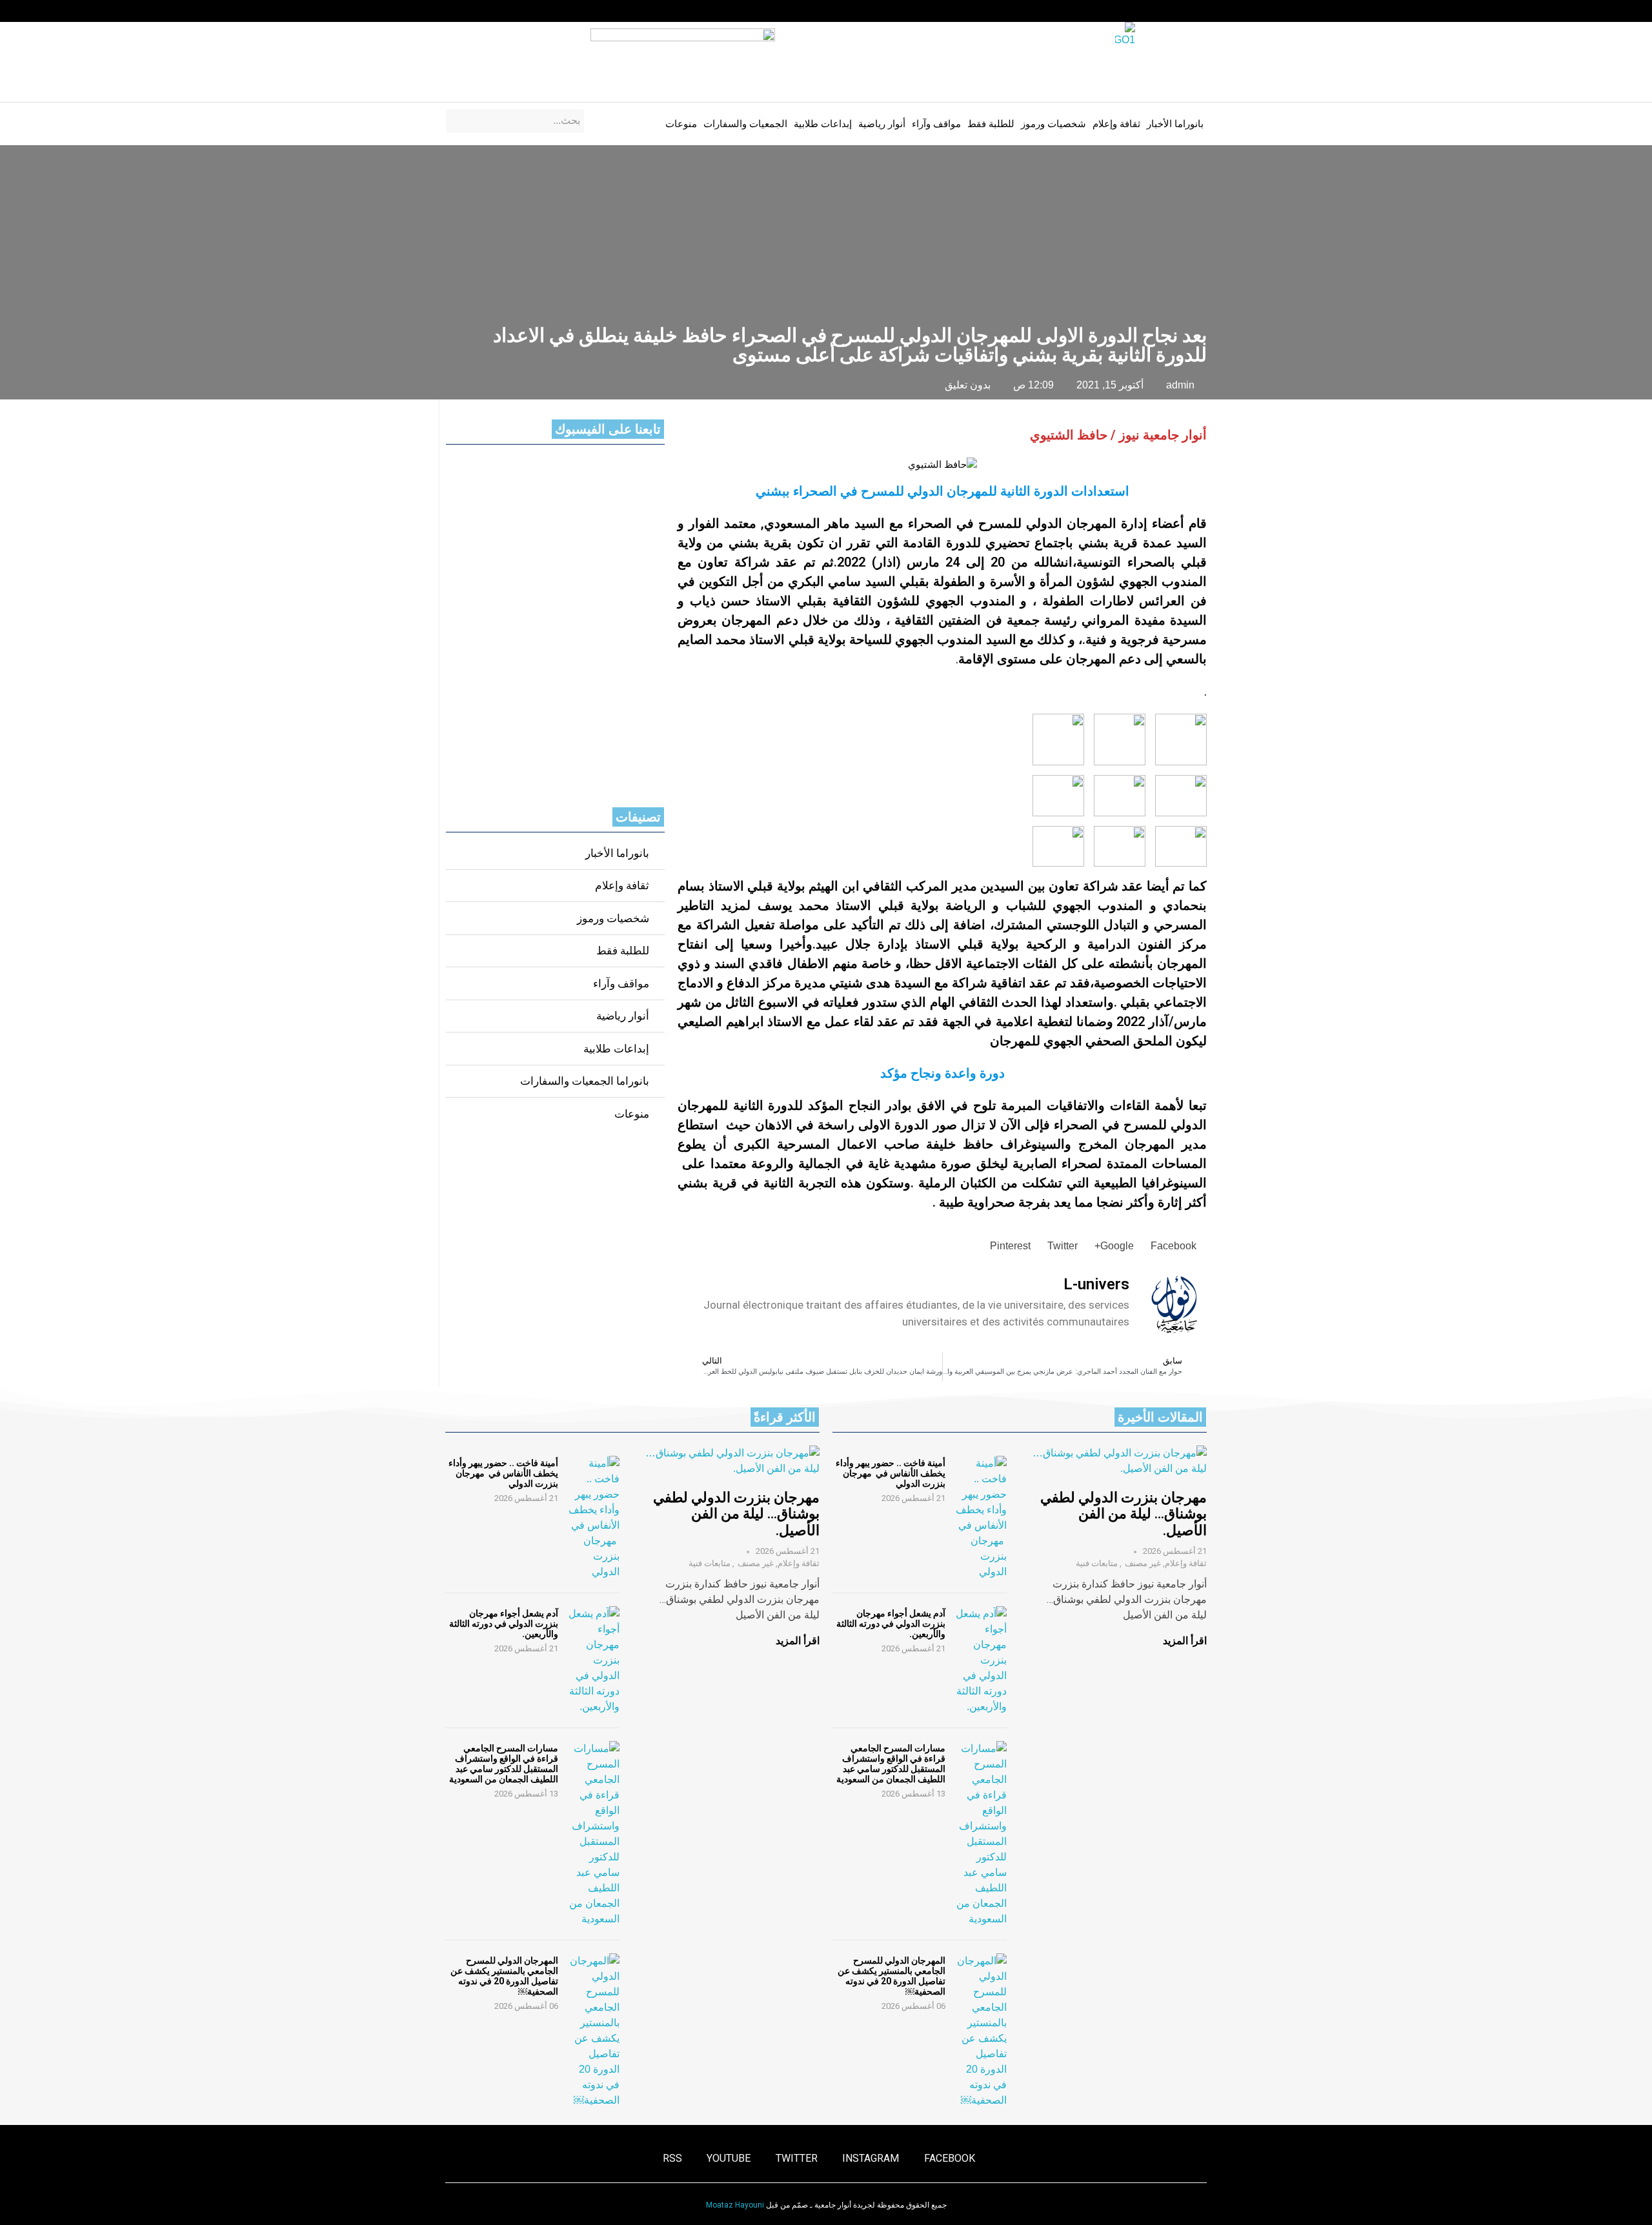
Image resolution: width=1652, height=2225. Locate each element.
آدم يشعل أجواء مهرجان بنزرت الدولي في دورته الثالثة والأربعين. (891, 1624)
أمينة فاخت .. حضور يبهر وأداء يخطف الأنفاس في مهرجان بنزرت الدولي (891, 1473)
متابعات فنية (1097, 1563)
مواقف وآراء (936, 124)
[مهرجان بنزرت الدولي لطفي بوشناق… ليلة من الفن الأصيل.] (1120, 1461)
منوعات (681, 124)
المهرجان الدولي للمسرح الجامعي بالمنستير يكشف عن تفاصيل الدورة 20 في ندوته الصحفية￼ (891, 1976)
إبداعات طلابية (823, 124)
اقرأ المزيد (1185, 1641)
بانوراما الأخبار (1175, 124)
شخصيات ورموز (1053, 124)
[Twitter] (500, 11)
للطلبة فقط (991, 124)
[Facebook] (550, 11)
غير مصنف (1143, 1563)
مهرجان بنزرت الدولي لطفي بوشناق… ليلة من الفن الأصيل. (1123, 1514)
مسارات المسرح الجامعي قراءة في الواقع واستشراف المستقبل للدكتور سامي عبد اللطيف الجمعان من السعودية (891, 1764)
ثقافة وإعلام (1116, 124)
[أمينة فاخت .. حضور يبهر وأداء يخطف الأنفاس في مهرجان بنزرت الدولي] (981, 1518)
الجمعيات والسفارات (745, 124)
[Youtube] (475, 11)
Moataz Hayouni (735, 2205)
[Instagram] (525, 11)
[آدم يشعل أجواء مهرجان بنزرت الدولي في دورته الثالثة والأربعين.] (981, 1660)
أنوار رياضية (882, 124)
